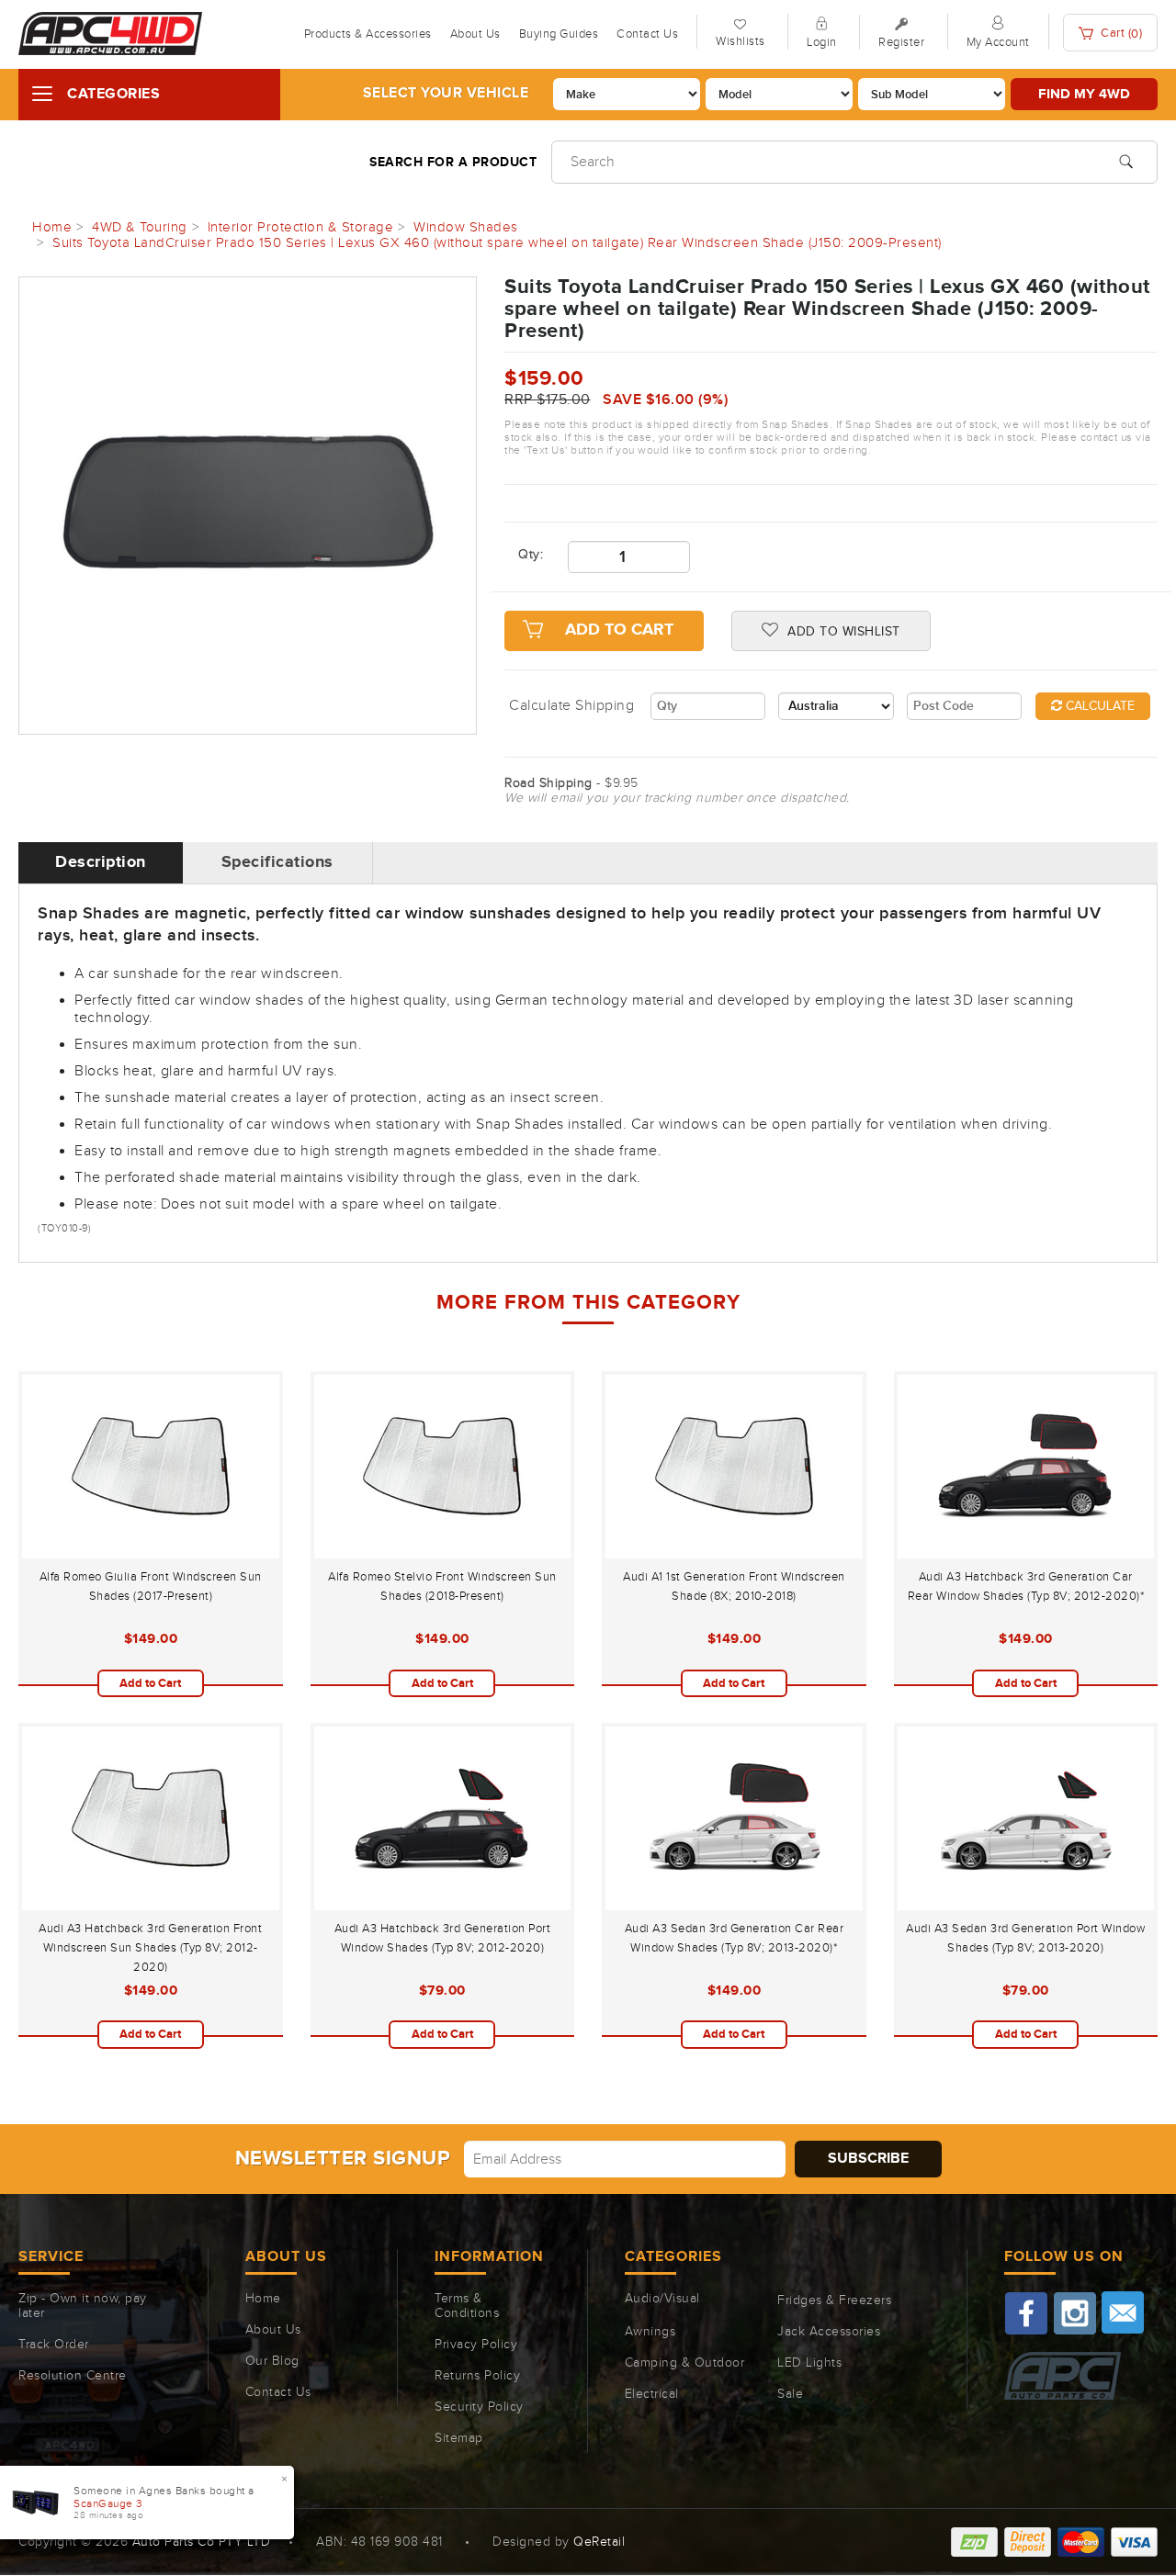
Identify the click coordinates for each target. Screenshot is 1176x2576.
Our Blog (272, 2361)
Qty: (529, 555)
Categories (113, 94)
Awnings (650, 2332)
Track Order (54, 2345)
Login (822, 42)
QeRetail (599, 2542)
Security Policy (479, 2407)
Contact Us (647, 34)
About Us (475, 34)
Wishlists (741, 41)
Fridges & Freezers (834, 2300)
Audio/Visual (662, 2299)
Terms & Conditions (467, 2306)
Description (101, 862)
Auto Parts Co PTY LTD (202, 2542)
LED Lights (809, 2363)
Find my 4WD (1084, 94)
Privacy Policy (476, 2345)
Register (901, 42)
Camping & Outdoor (685, 2363)
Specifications (277, 862)
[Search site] (1126, 160)
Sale (790, 2394)
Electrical (652, 2394)
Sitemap (459, 2438)
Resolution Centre (73, 2376)
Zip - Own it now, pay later (83, 2306)
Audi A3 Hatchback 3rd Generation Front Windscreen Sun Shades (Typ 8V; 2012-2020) (150, 1948)
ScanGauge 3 (108, 2503)
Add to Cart (619, 630)
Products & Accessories (368, 34)
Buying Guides (559, 34)
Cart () (1120, 34)
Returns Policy (477, 2376)
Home (263, 2299)
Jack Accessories (829, 2332)
